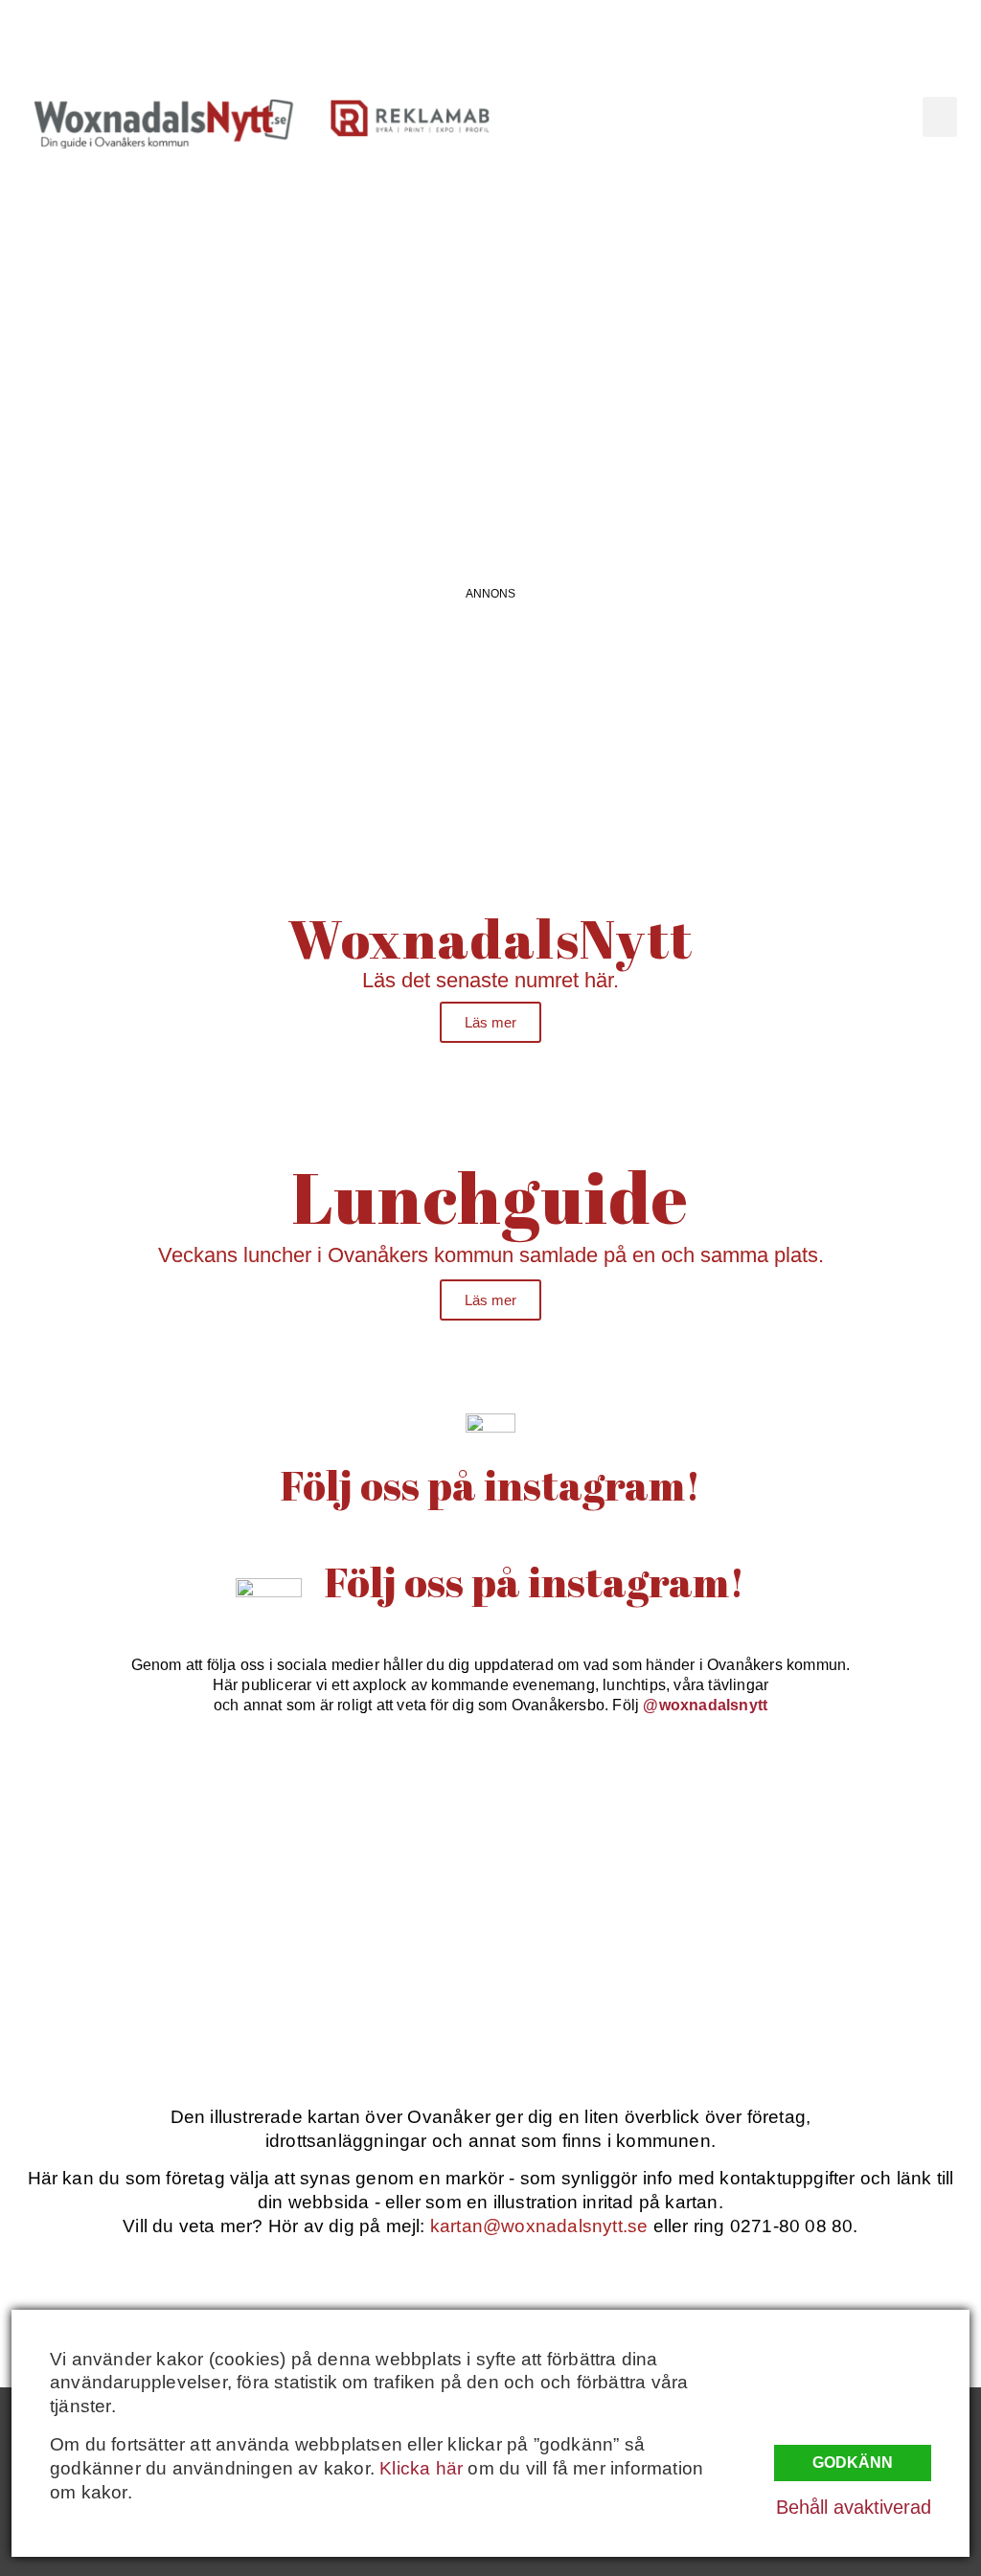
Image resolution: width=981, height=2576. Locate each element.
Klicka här (421, 2468)
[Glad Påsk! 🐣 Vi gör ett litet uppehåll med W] (119, 1972)
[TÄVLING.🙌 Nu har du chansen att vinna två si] (119, 1830)
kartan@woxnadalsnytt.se (539, 2226)
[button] (940, 117)
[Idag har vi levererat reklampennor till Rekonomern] (367, 1830)
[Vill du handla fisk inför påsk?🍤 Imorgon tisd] (615, 1972)
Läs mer (490, 1022)
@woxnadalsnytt (705, 1705)
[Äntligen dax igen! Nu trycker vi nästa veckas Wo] (615, 1830)
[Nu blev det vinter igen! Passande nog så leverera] (367, 1972)
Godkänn (853, 2463)
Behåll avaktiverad (854, 2507)
